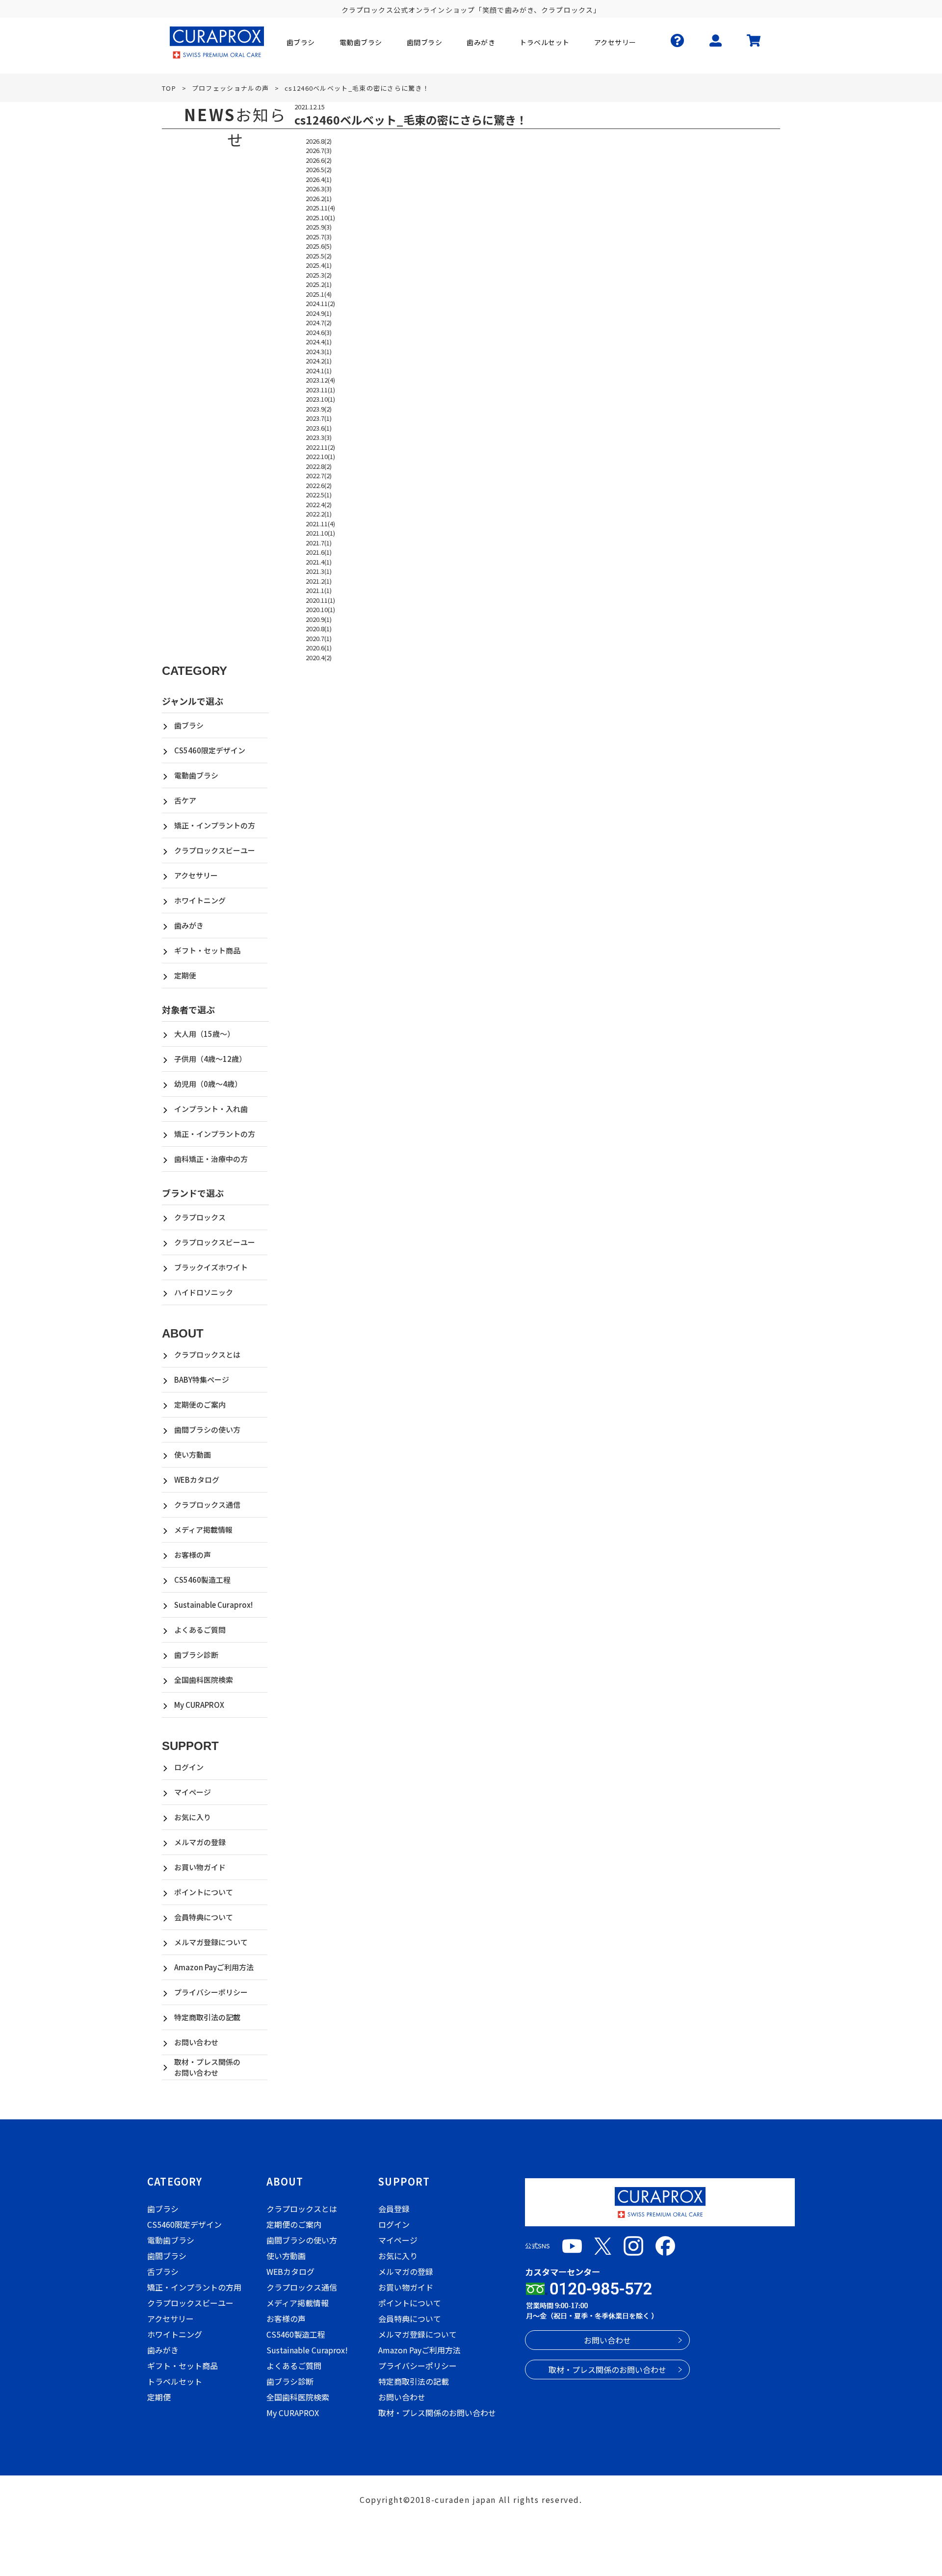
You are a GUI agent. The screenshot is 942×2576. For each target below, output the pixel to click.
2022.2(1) (319, 514)
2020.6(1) (319, 648)
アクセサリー (196, 875)
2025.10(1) (320, 218)
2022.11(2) (320, 447)
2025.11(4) (320, 208)
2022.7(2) (319, 476)
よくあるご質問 (200, 1630)
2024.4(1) (319, 342)
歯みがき (189, 925)
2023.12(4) (320, 380)
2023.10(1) (320, 399)
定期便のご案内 (200, 1404)
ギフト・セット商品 (207, 950)
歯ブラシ (189, 725)
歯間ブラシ (167, 2256)
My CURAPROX (199, 1705)
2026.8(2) (319, 141)
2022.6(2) (319, 485)
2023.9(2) (319, 409)
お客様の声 (193, 1555)
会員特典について (204, 1917)
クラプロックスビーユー (215, 850)
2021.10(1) (320, 533)
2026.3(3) (319, 189)
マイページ (193, 1792)
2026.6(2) (319, 160)
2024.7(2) (319, 322)
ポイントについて (204, 1892)
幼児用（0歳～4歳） (208, 1084)
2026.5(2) (319, 169)
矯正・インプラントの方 (215, 825)
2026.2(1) (319, 198)
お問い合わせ (196, 2042)
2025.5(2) (319, 256)
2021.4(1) (319, 562)
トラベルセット (175, 2381)
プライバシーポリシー (211, 1992)
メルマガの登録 (200, 1842)
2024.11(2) (320, 303)
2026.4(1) (319, 179)
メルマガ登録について (211, 1942)
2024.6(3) (319, 332)
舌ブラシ (163, 2271)
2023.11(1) (320, 390)
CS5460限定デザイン (210, 750)
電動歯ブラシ (196, 775)
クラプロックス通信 (207, 1505)
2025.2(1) (319, 284)
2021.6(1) (319, 552)
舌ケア (185, 800)
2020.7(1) (319, 638)
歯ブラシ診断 (196, 1655)
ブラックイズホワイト (211, 1267)
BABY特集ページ (202, 1379)
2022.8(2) (319, 466)
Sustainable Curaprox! (213, 1605)
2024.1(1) (319, 371)
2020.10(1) (320, 609)
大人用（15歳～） (204, 1034)
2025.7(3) (319, 237)
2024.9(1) (319, 313)
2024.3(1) (319, 351)
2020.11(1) (320, 600)
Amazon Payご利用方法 (214, 1967)
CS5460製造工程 (202, 1580)
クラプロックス (200, 1217)
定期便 (185, 975)
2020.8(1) (319, 629)
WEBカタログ (197, 1480)
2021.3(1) (319, 571)
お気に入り (193, 1817)
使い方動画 (193, 1455)
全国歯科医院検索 (204, 1680)
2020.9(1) (319, 619)
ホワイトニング (200, 900)
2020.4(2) (319, 657)
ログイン (189, 1767)
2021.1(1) (319, 590)
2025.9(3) (319, 227)
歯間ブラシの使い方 (207, 1430)
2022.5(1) (319, 495)
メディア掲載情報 (203, 1530)
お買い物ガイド (200, 1867)
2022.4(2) (319, 504)
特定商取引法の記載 (207, 2017)
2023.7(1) (319, 418)
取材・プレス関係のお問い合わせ (207, 2067)
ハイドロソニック (204, 1292)
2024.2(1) (319, 361)
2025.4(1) (319, 265)
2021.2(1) (319, 581)
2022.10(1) (320, 456)
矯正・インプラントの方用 (194, 2287)
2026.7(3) (319, 150)
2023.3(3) (319, 437)
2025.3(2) (319, 275)
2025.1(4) (319, 294)
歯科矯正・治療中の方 (211, 1159)
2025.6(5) (319, 246)
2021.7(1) (319, 543)
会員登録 (394, 2209)
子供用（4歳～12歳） (210, 1059)
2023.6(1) (319, 428)
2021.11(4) (320, 524)
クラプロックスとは (207, 1354)
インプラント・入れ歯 (211, 1109)
